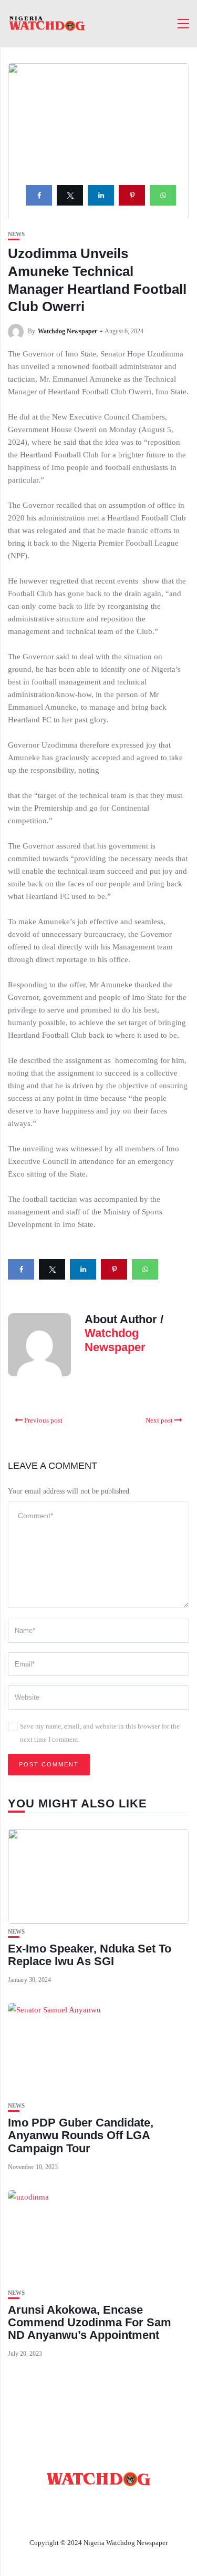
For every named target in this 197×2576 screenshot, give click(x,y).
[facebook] (39, 195)
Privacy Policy (99, 2518)
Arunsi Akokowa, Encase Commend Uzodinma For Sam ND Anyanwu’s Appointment (90, 2322)
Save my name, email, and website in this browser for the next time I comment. (100, 1733)
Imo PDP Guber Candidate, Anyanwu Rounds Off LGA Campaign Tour (81, 2135)
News (16, 234)
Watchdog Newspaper (68, 331)
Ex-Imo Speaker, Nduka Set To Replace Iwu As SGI (90, 1955)
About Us (68, 2504)
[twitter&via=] (70, 195)
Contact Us (125, 2504)
